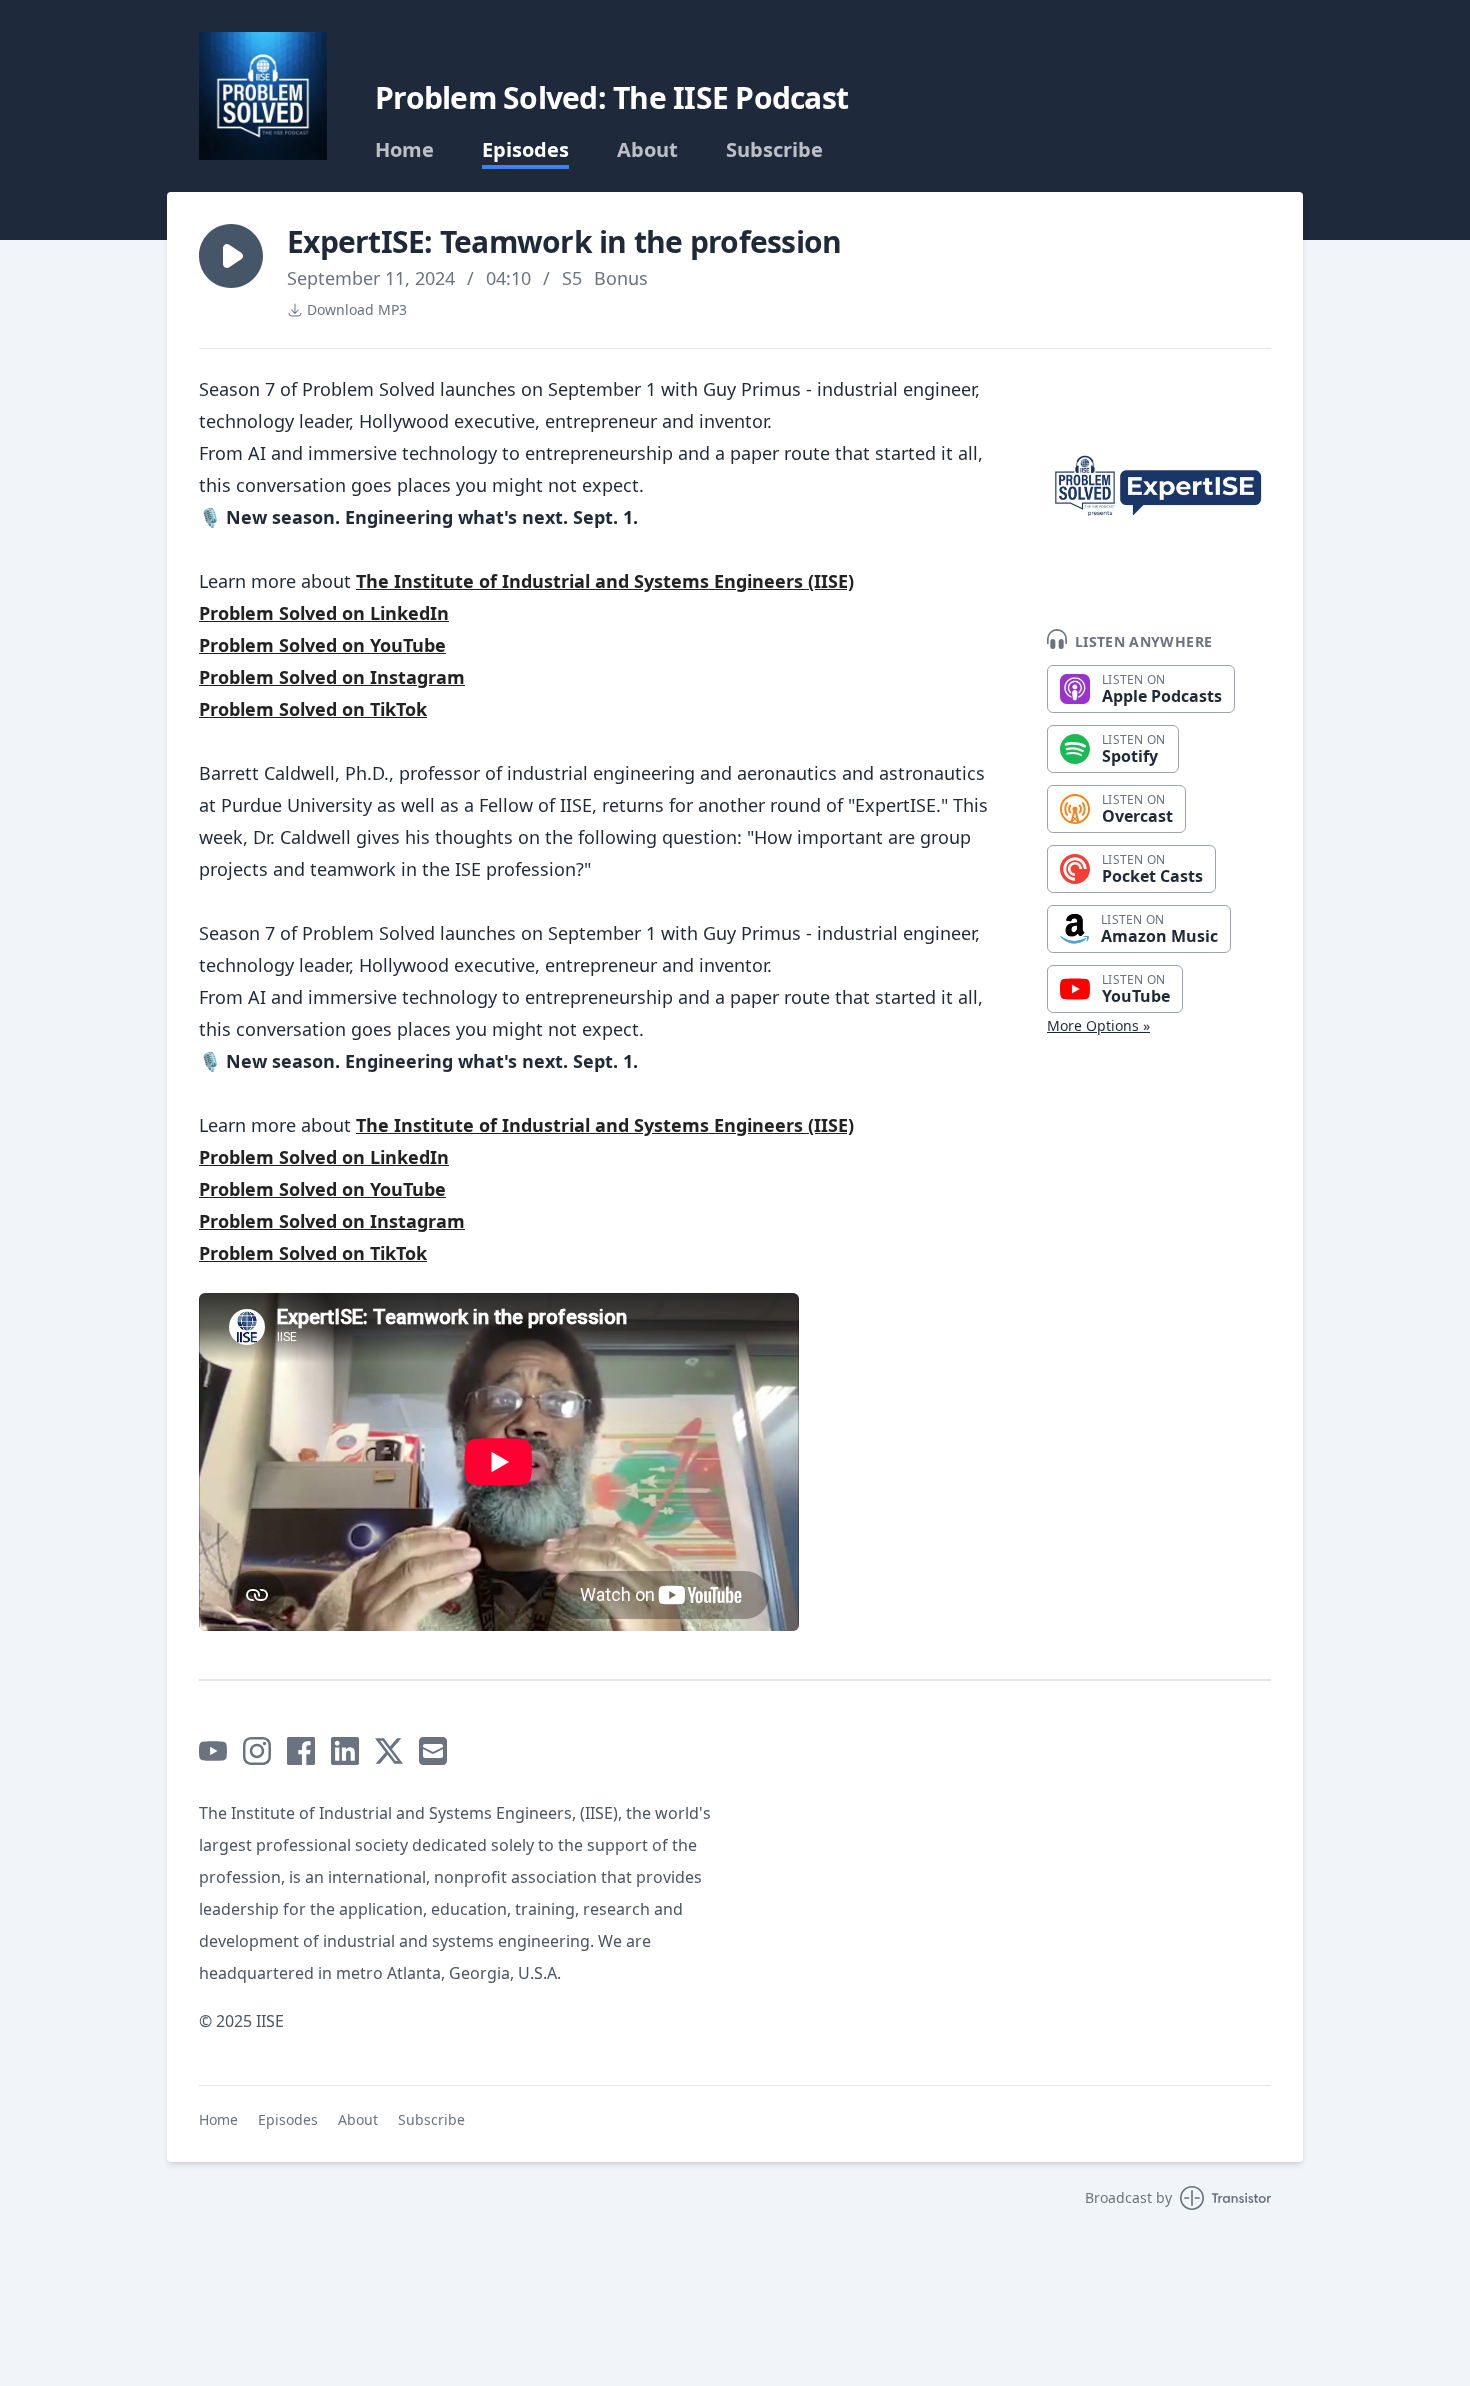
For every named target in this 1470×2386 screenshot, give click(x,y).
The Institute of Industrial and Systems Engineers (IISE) (605, 581)
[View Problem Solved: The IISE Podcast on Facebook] (301, 1751)
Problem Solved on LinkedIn (324, 613)
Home (404, 150)
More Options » (1098, 1025)
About (647, 150)
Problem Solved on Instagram (332, 677)
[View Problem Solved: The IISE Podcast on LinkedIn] (345, 1751)
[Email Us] (433, 1751)
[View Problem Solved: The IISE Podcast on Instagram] (257, 1751)
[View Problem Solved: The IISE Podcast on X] (389, 1751)
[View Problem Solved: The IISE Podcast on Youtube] (213, 1751)
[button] (231, 256)
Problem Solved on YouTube (322, 645)
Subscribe (774, 150)
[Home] (263, 96)
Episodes (525, 150)
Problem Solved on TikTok (313, 709)
